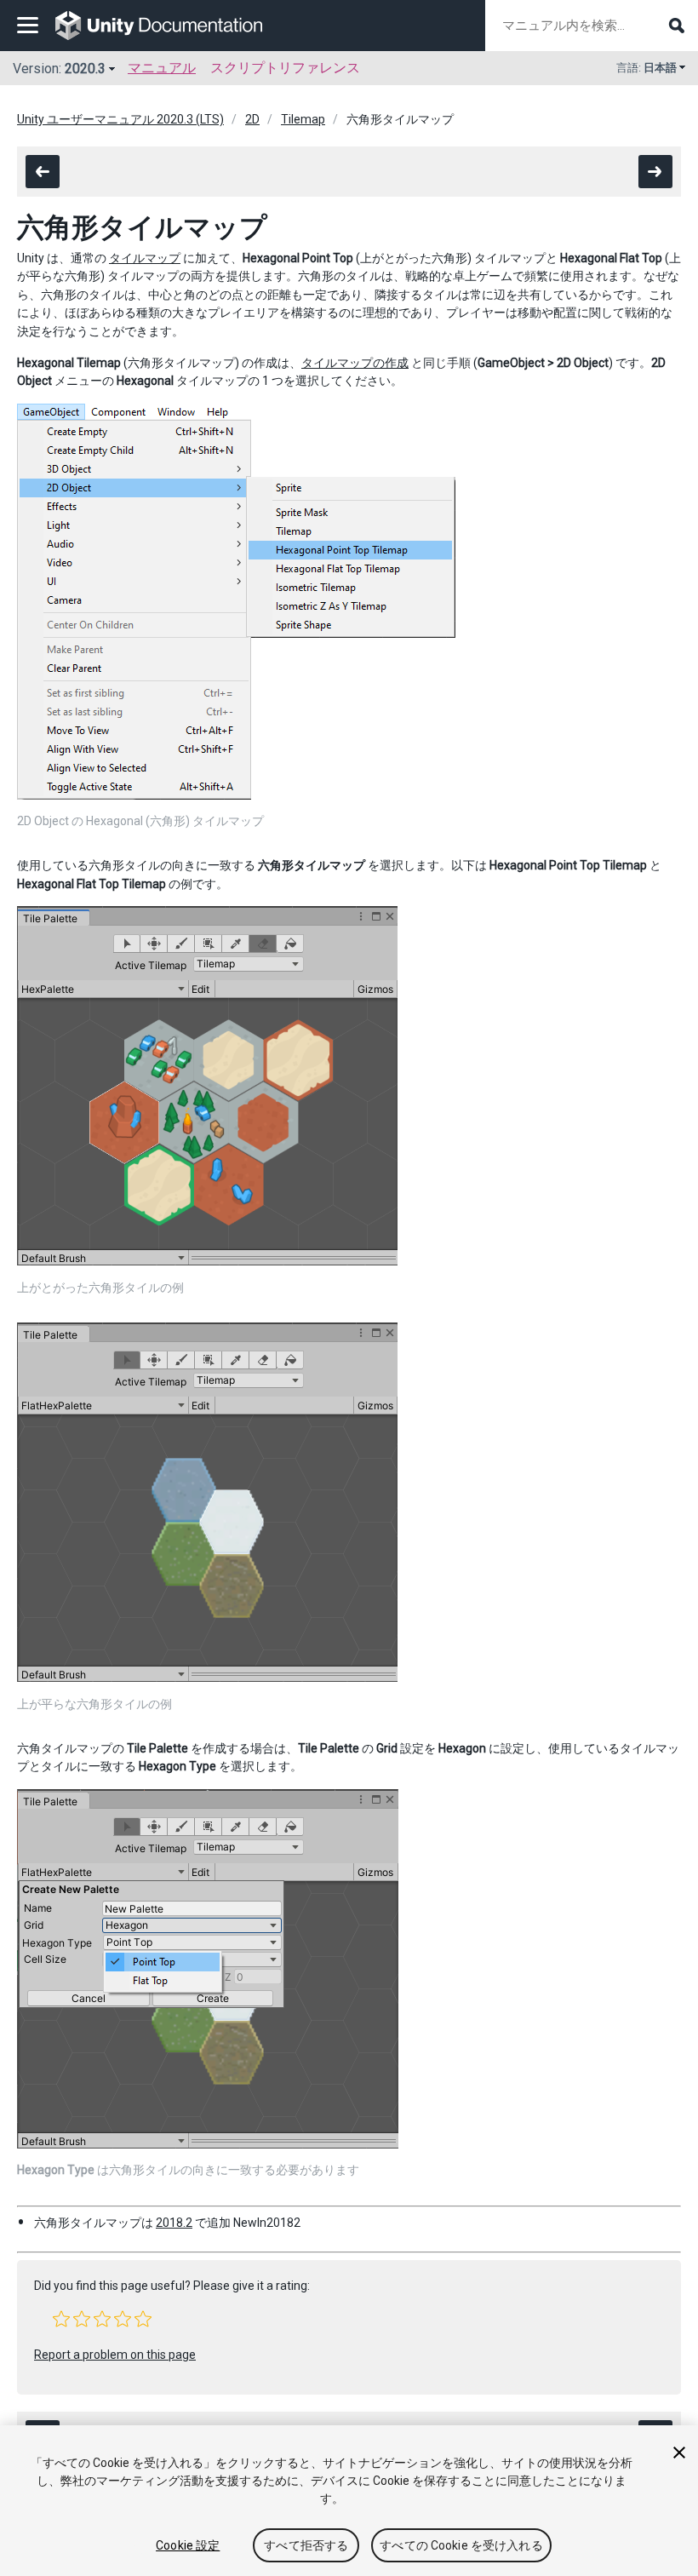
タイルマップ (145, 258)
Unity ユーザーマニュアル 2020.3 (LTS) (120, 119)
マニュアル (162, 68)
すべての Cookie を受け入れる (461, 2545)
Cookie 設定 (188, 2545)
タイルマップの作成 (355, 363)
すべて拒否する (306, 2545)
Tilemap (303, 119)
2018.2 (174, 2223)
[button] (61, 2319)
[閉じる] (679, 2453)
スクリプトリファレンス (285, 68)
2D (252, 119)
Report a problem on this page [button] (115, 2355)
